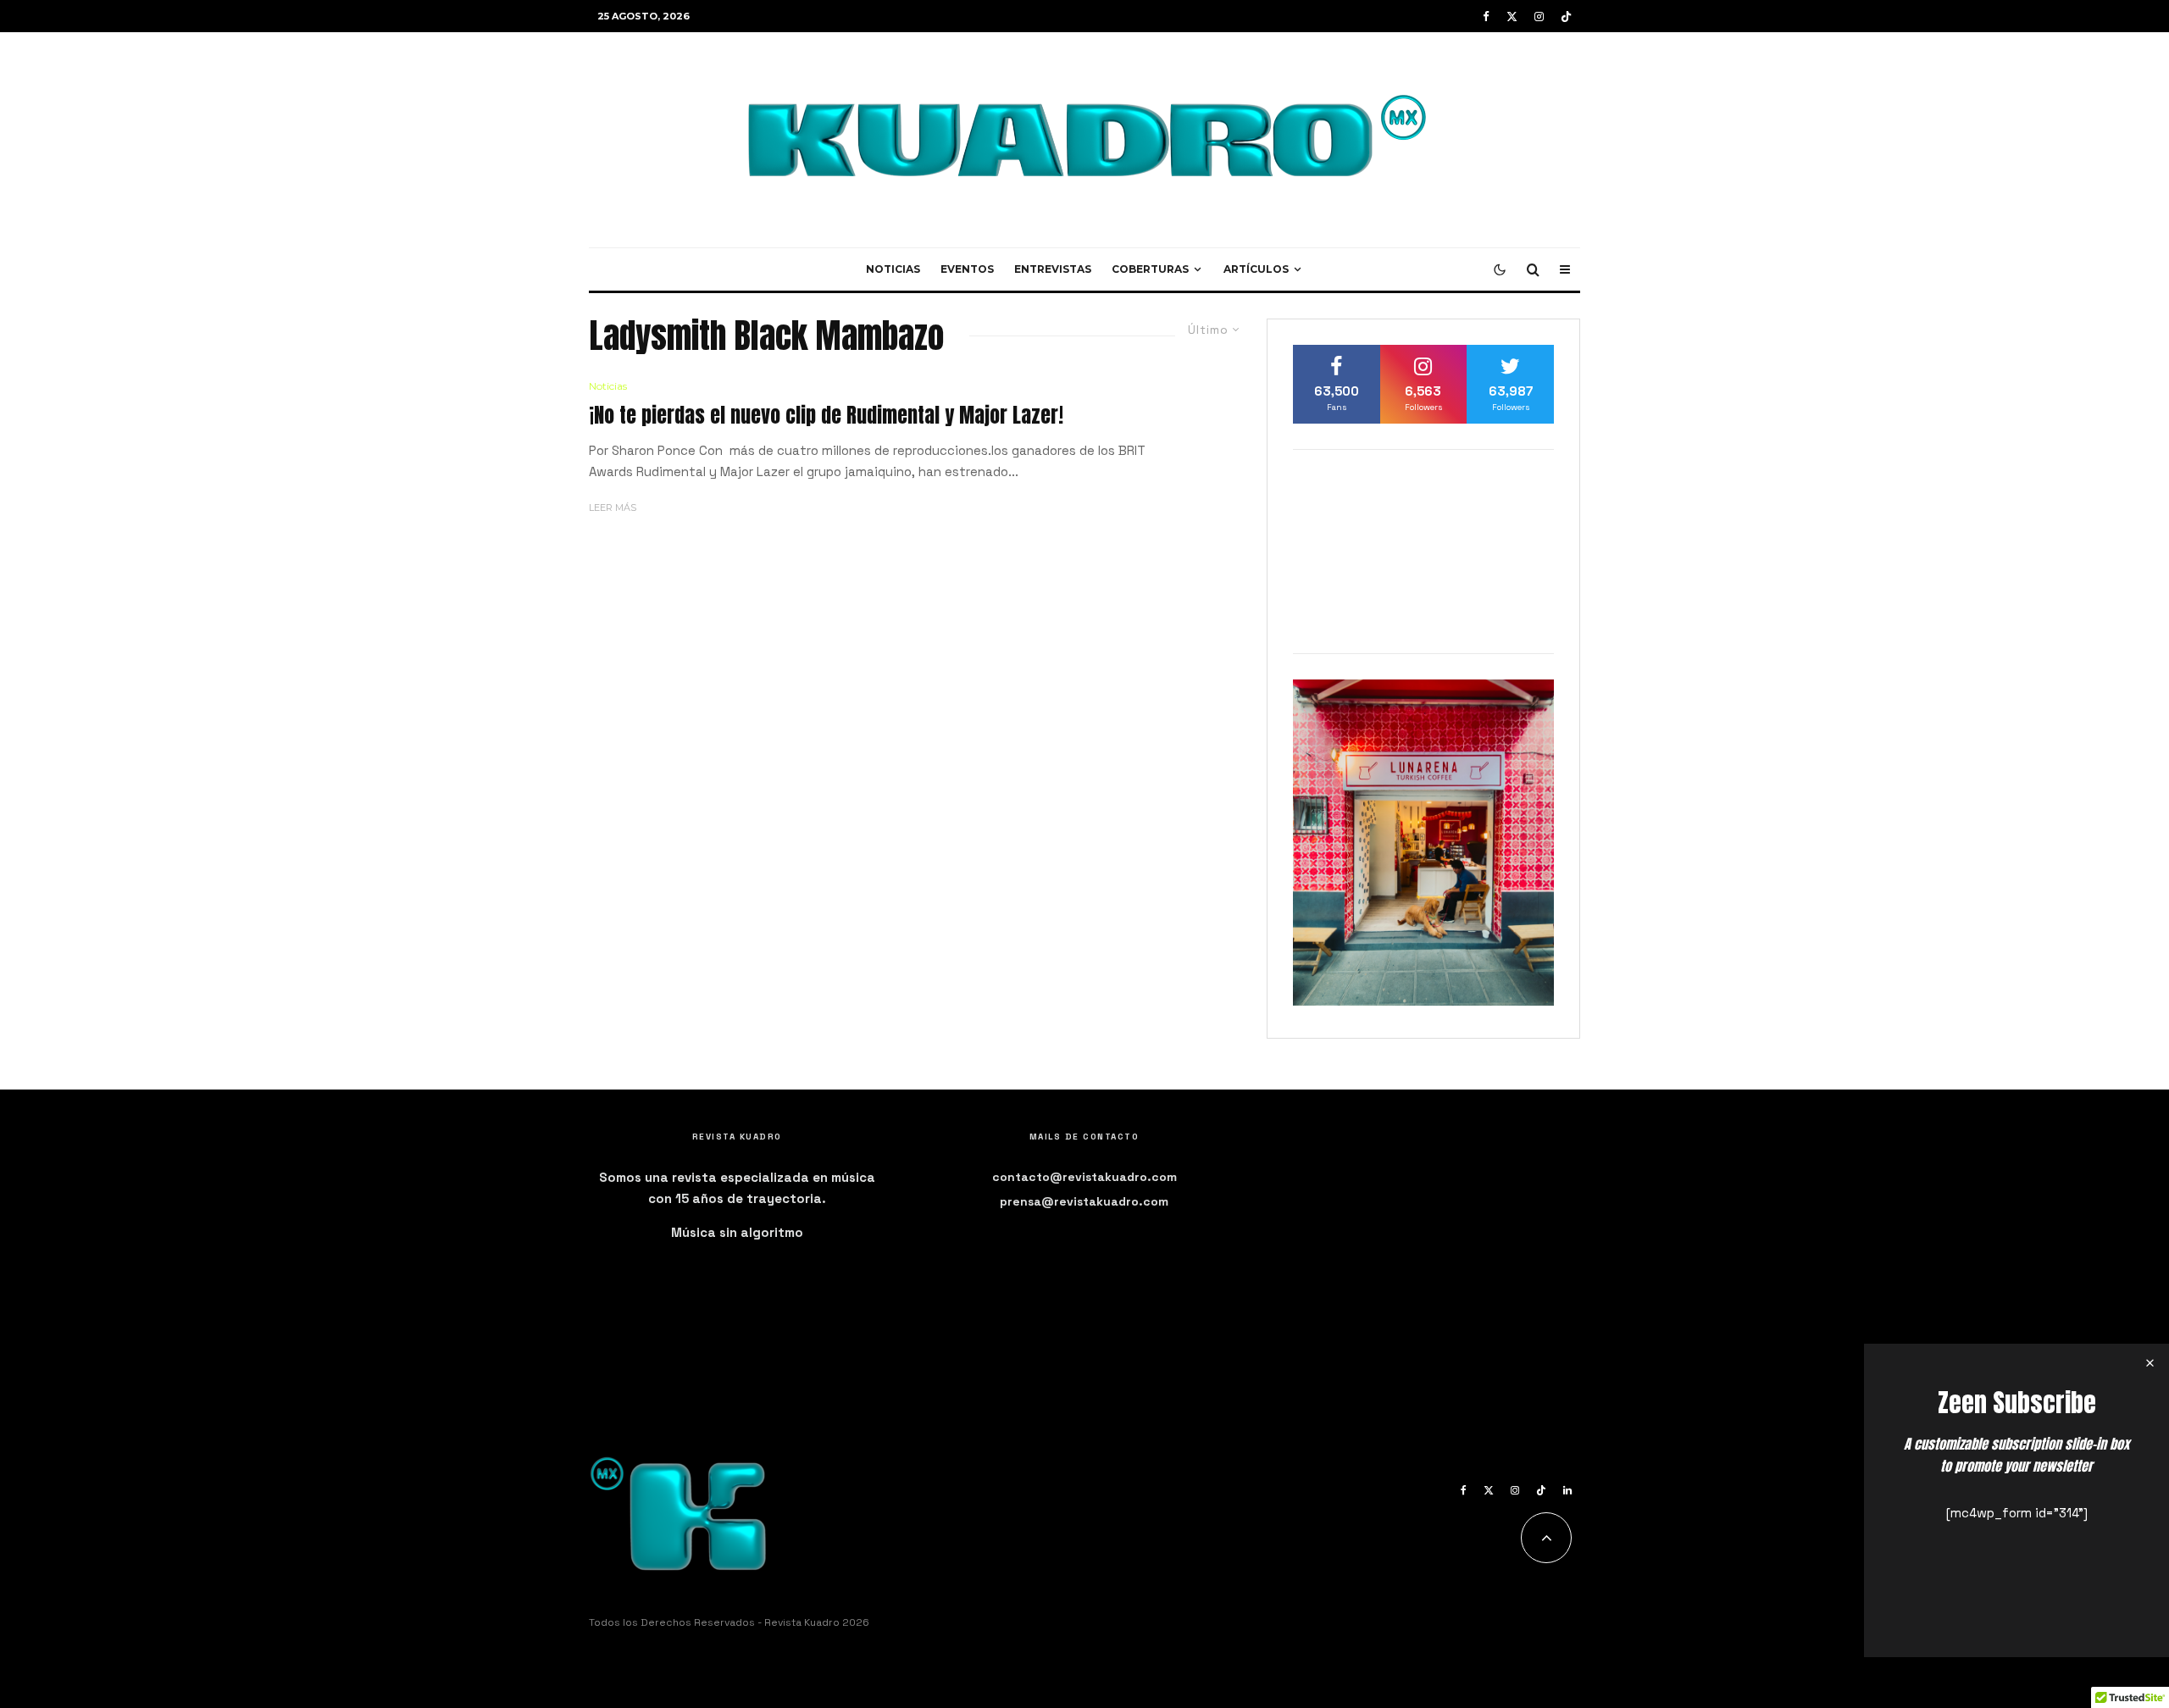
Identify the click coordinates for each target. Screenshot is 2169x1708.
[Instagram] (1539, 17)
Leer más (613, 507)
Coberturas (1150, 269)
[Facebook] (1486, 17)
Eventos (967, 269)
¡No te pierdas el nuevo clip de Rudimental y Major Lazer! (826, 416)
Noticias (893, 269)
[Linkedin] (1567, 1490)
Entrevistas (1053, 269)
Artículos (1256, 269)
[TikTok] (1566, 17)
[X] (1512, 17)
